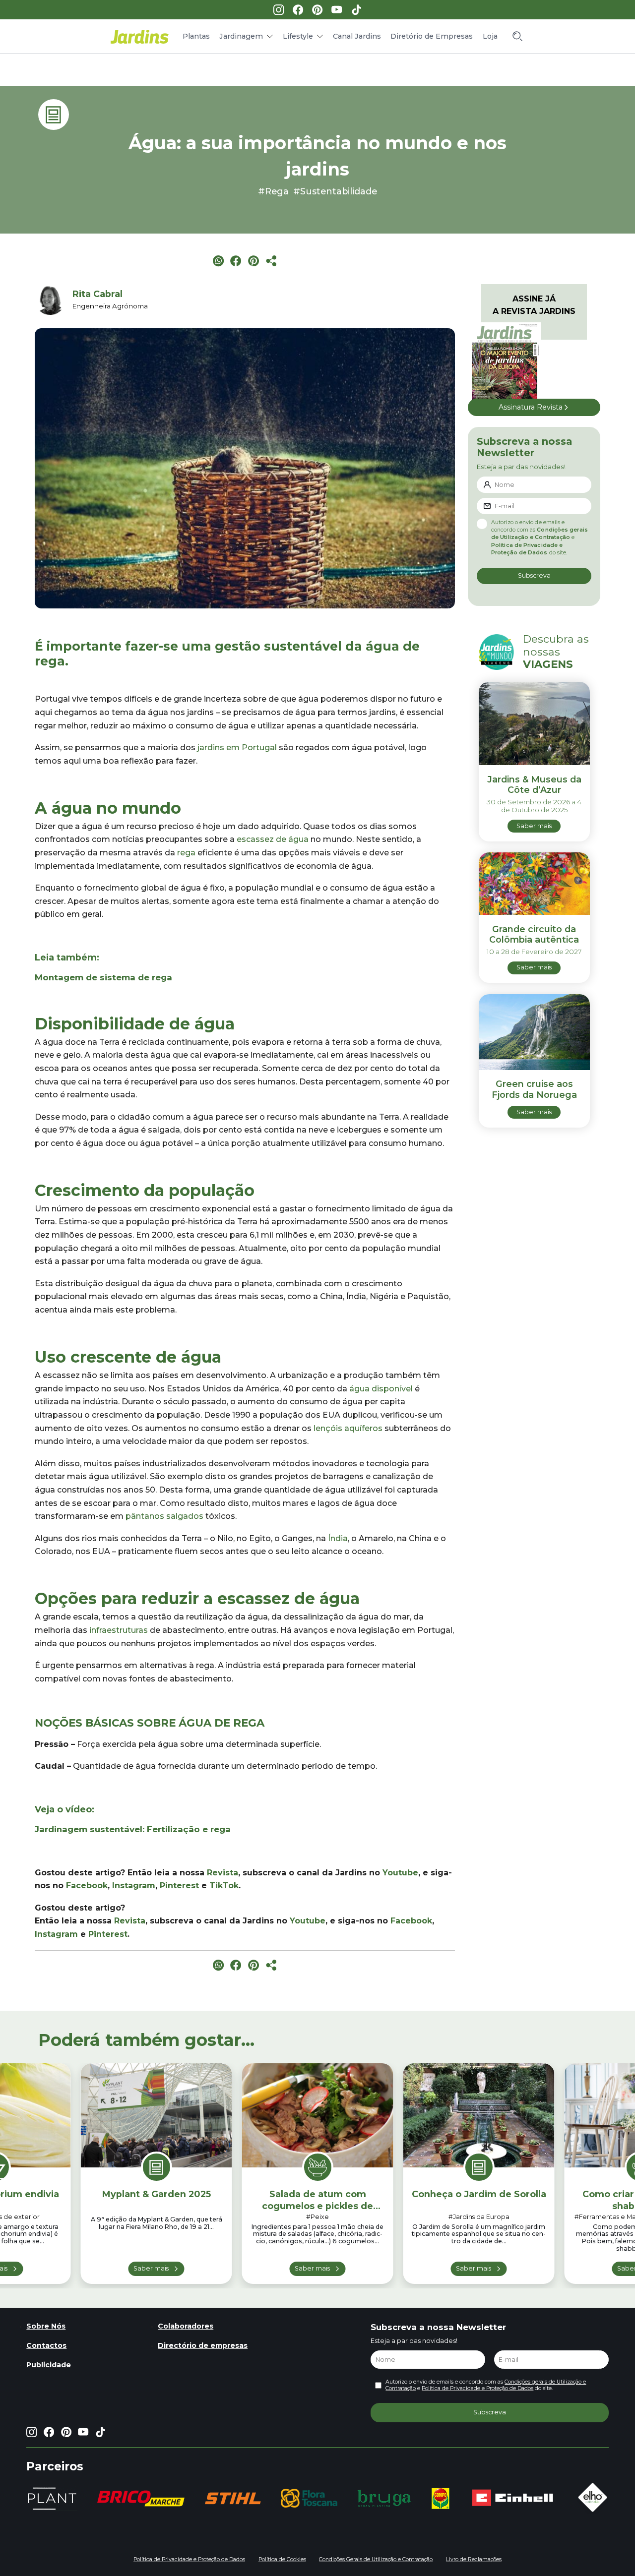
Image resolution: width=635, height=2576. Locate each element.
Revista (222, 1873)
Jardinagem (241, 36)
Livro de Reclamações (474, 2559)
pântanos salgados (164, 1516)
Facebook (86, 1886)
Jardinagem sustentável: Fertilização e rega (133, 1829)
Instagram (134, 1886)
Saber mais (151, 2268)
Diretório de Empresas (432, 36)
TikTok (224, 1886)
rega (186, 853)
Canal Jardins (357, 36)
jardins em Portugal (237, 748)
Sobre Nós (46, 2326)
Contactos (46, 2345)
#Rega (273, 191)
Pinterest (179, 1886)
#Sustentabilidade (335, 191)
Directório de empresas (203, 2345)
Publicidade (49, 2365)
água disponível (381, 1389)
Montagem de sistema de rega (103, 977)
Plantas (196, 36)
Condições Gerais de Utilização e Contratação (376, 2559)
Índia (338, 1538)
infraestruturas (119, 1630)
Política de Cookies (282, 2559)
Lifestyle (298, 36)
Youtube (400, 1873)
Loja (490, 36)
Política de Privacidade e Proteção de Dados (477, 2388)
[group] (141, 2498)
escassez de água (273, 839)
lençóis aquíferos (348, 1428)
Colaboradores (186, 2326)
